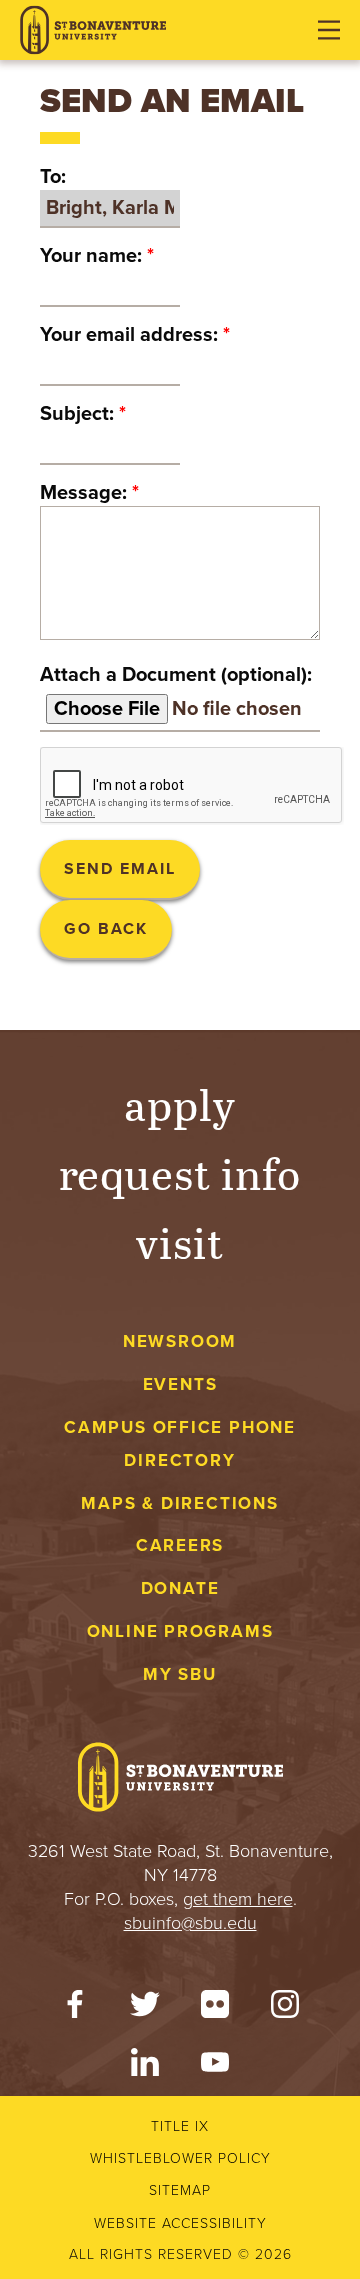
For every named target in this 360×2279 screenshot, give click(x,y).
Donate (180, 1588)
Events (180, 1384)
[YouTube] (215, 2067)
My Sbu (180, 1674)
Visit (180, 1241)
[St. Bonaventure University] (93, 30)
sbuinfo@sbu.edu (190, 1923)
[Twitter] (145, 2009)
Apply (180, 1103)
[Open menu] (329, 30)
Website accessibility (180, 2223)
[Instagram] (285, 2009)
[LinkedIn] (145, 2067)
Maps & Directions (179, 1503)
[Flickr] (215, 2009)
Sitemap (180, 2190)
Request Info (180, 1172)
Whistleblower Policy (180, 2158)
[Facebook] (75, 2009)
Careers (180, 1545)
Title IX (180, 2126)
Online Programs (180, 1631)
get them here (238, 1899)
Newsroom (180, 1341)
